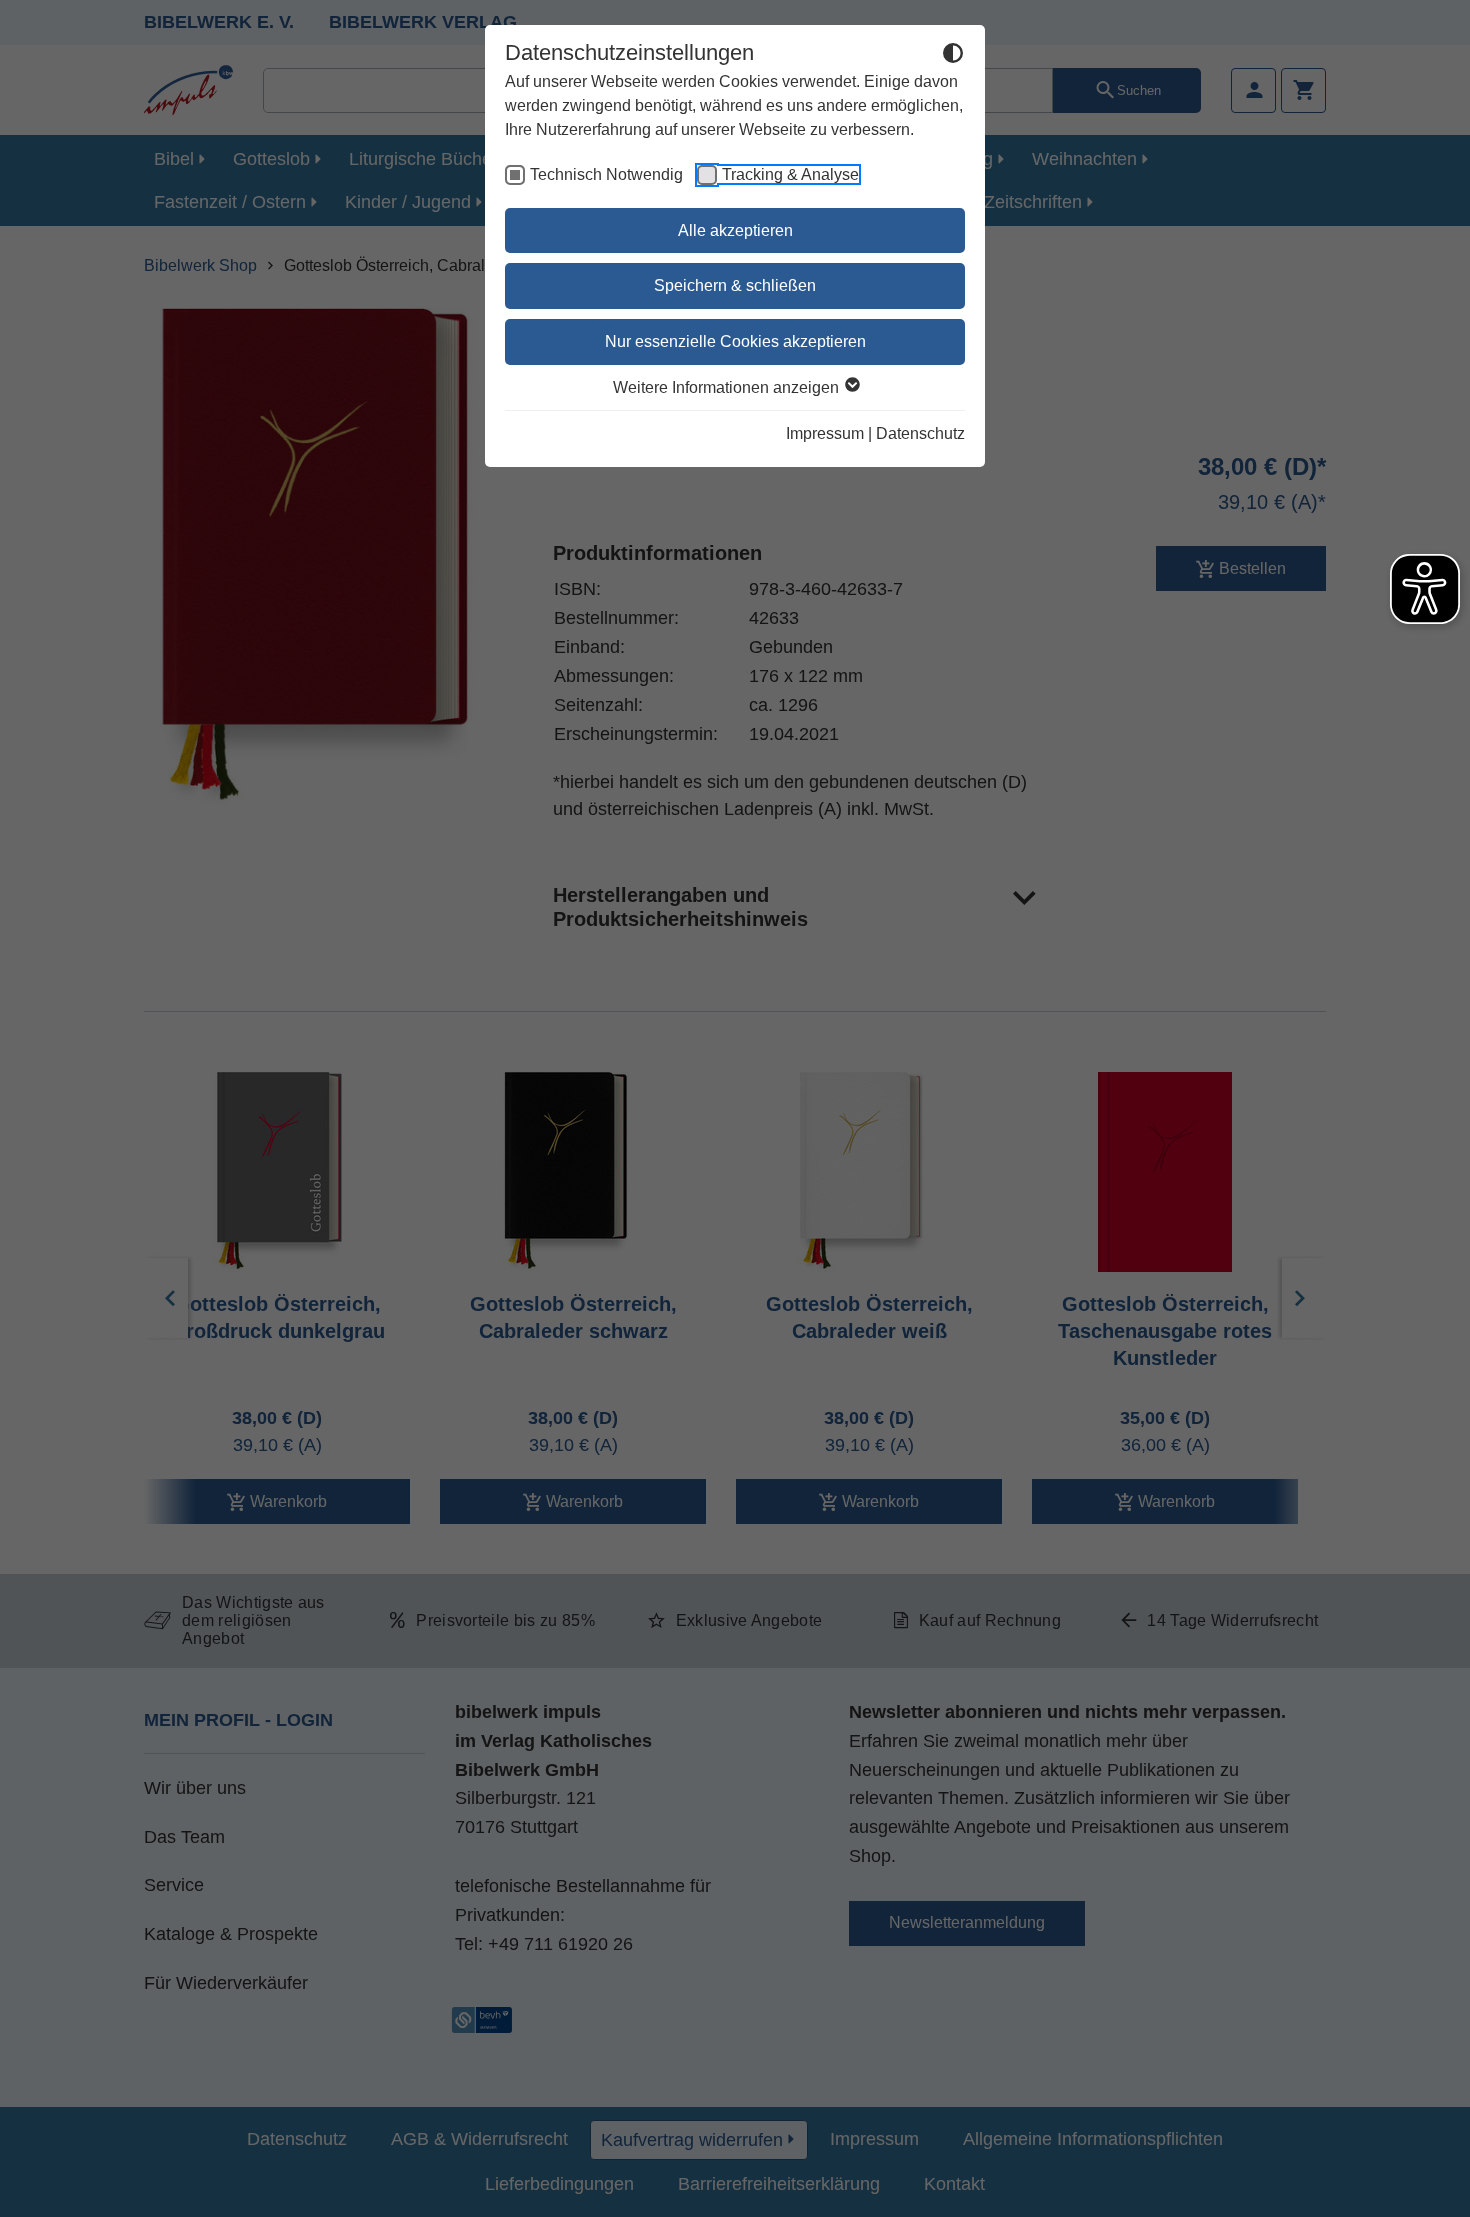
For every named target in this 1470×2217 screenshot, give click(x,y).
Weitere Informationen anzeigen (728, 387)
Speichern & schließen (735, 285)
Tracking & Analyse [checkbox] (790, 174)
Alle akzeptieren (735, 230)
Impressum (825, 433)
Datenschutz (920, 433)
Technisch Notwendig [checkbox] (606, 174)
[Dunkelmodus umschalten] (953, 56)
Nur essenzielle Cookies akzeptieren (735, 341)
